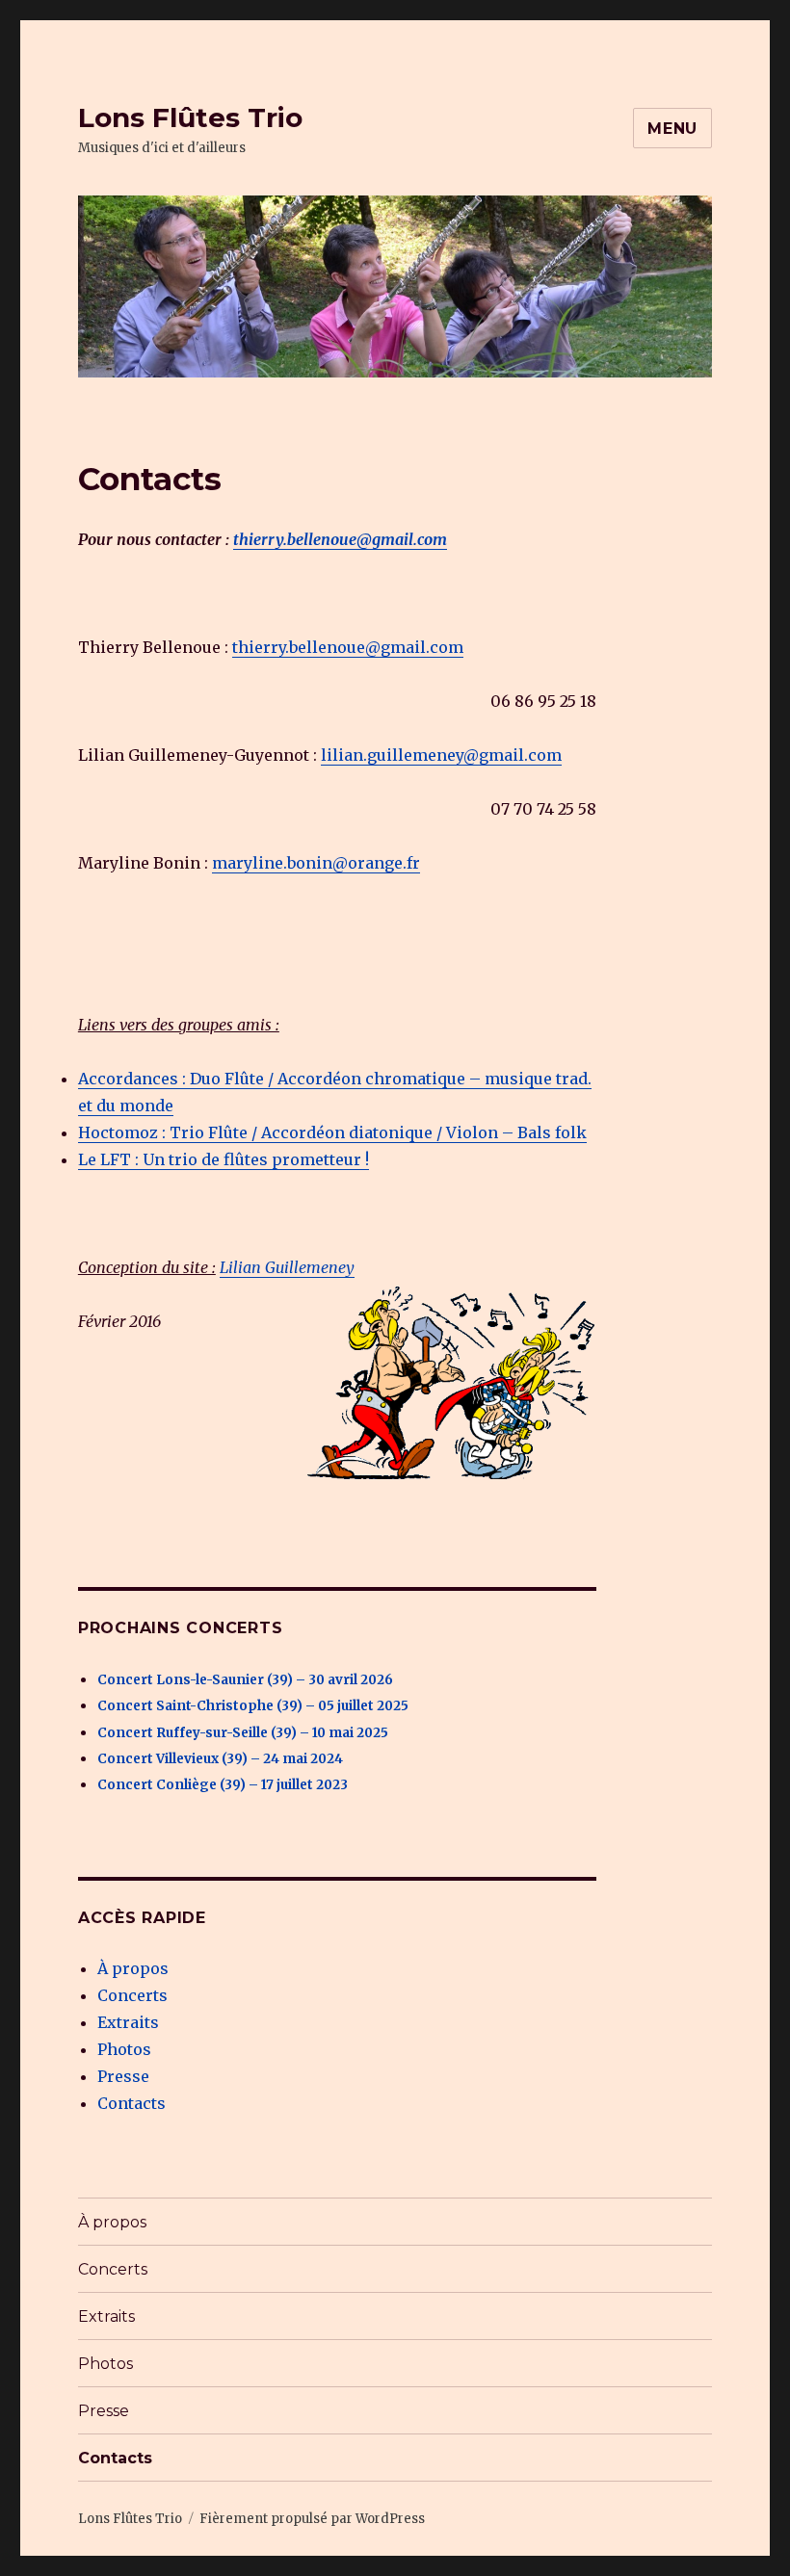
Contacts (132, 2103)
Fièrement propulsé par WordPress (312, 2519)
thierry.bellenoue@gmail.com (340, 539)
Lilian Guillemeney (287, 1267)
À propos (133, 1968)
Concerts (132, 1995)
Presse (123, 2076)
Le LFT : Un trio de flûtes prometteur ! (224, 1159)
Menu (672, 129)
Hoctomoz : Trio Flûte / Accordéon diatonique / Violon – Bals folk (332, 1132)
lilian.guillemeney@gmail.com (441, 755)
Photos (124, 2049)
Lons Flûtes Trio (190, 117)
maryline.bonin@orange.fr (316, 863)
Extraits (128, 2022)
